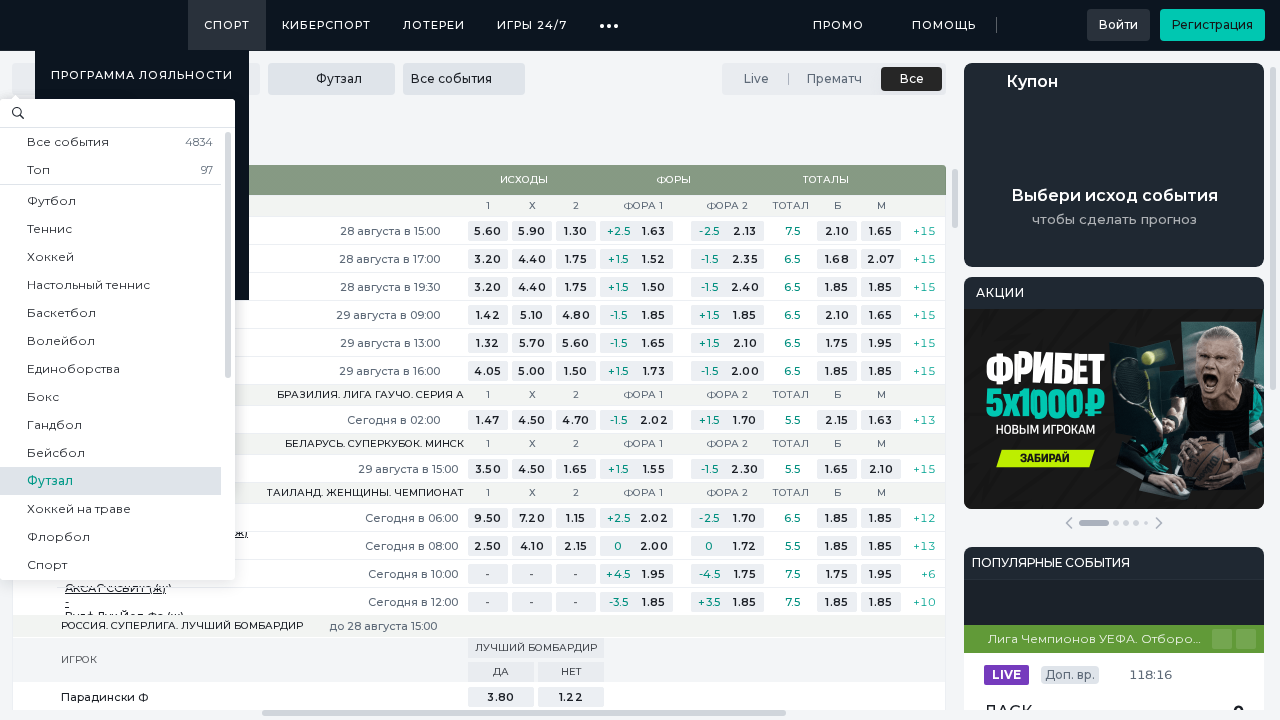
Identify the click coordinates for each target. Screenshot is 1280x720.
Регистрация (1212, 24)
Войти (1118, 24)
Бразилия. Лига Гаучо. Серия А (370, 395)
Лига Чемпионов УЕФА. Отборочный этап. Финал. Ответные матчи (1100, 638)
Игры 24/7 (532, 25)
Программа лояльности (142, 75)
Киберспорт (326, 25)
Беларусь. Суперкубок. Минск (374, 444)
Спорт (227, 25)
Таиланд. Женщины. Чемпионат (365, 493)
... (609, 18)
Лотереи (434, 25)
